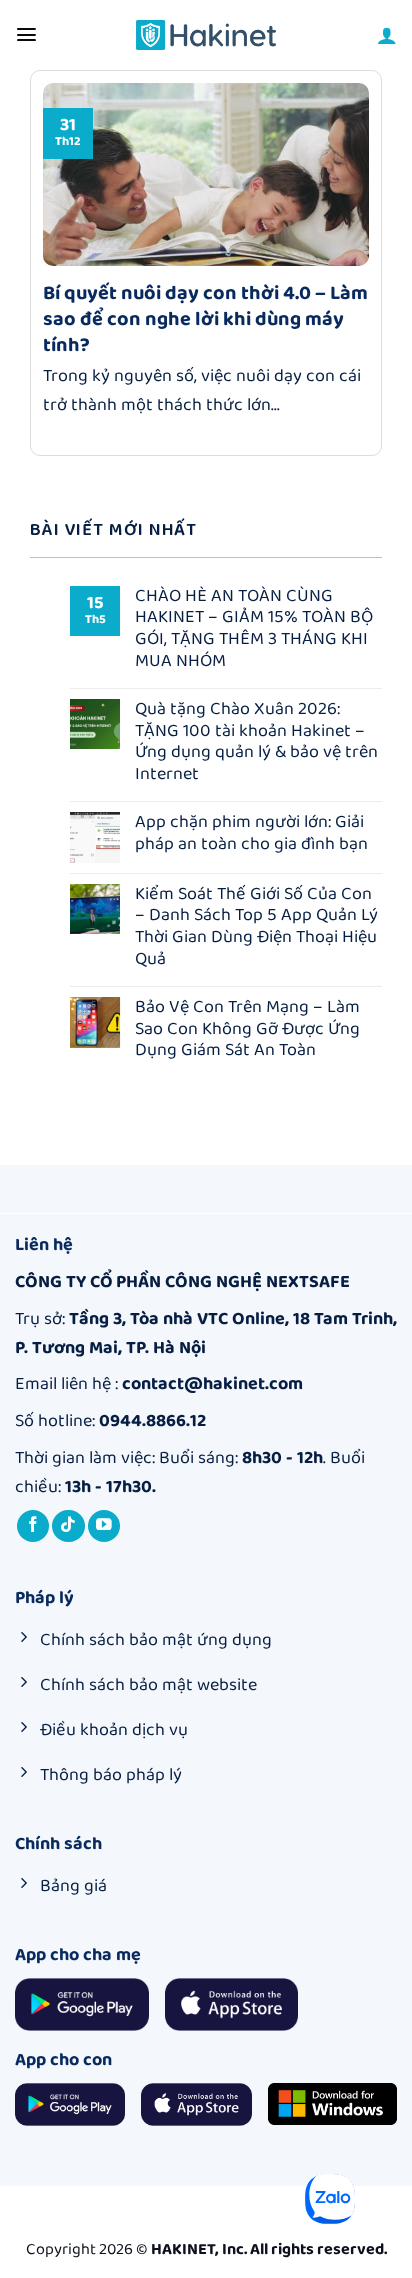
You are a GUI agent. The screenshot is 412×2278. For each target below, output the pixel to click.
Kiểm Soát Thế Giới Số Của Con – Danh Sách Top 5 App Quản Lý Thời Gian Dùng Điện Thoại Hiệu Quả (256, 927)
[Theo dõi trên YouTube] (104, 1526)
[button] (26, 34)
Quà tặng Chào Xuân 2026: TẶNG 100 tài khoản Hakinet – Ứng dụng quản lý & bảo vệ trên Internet (256, 742)
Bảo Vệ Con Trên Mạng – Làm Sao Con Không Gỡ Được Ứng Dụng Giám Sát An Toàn (247, 1029)
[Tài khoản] (387, 35)
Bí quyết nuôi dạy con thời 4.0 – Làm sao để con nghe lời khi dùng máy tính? (205, 319)
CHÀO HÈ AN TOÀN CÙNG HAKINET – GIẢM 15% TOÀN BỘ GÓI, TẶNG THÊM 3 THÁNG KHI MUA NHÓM (254, 629)
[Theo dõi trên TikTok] (68, 1526)
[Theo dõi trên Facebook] (33, 1526)
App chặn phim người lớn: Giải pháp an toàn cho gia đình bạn (251, 833)
